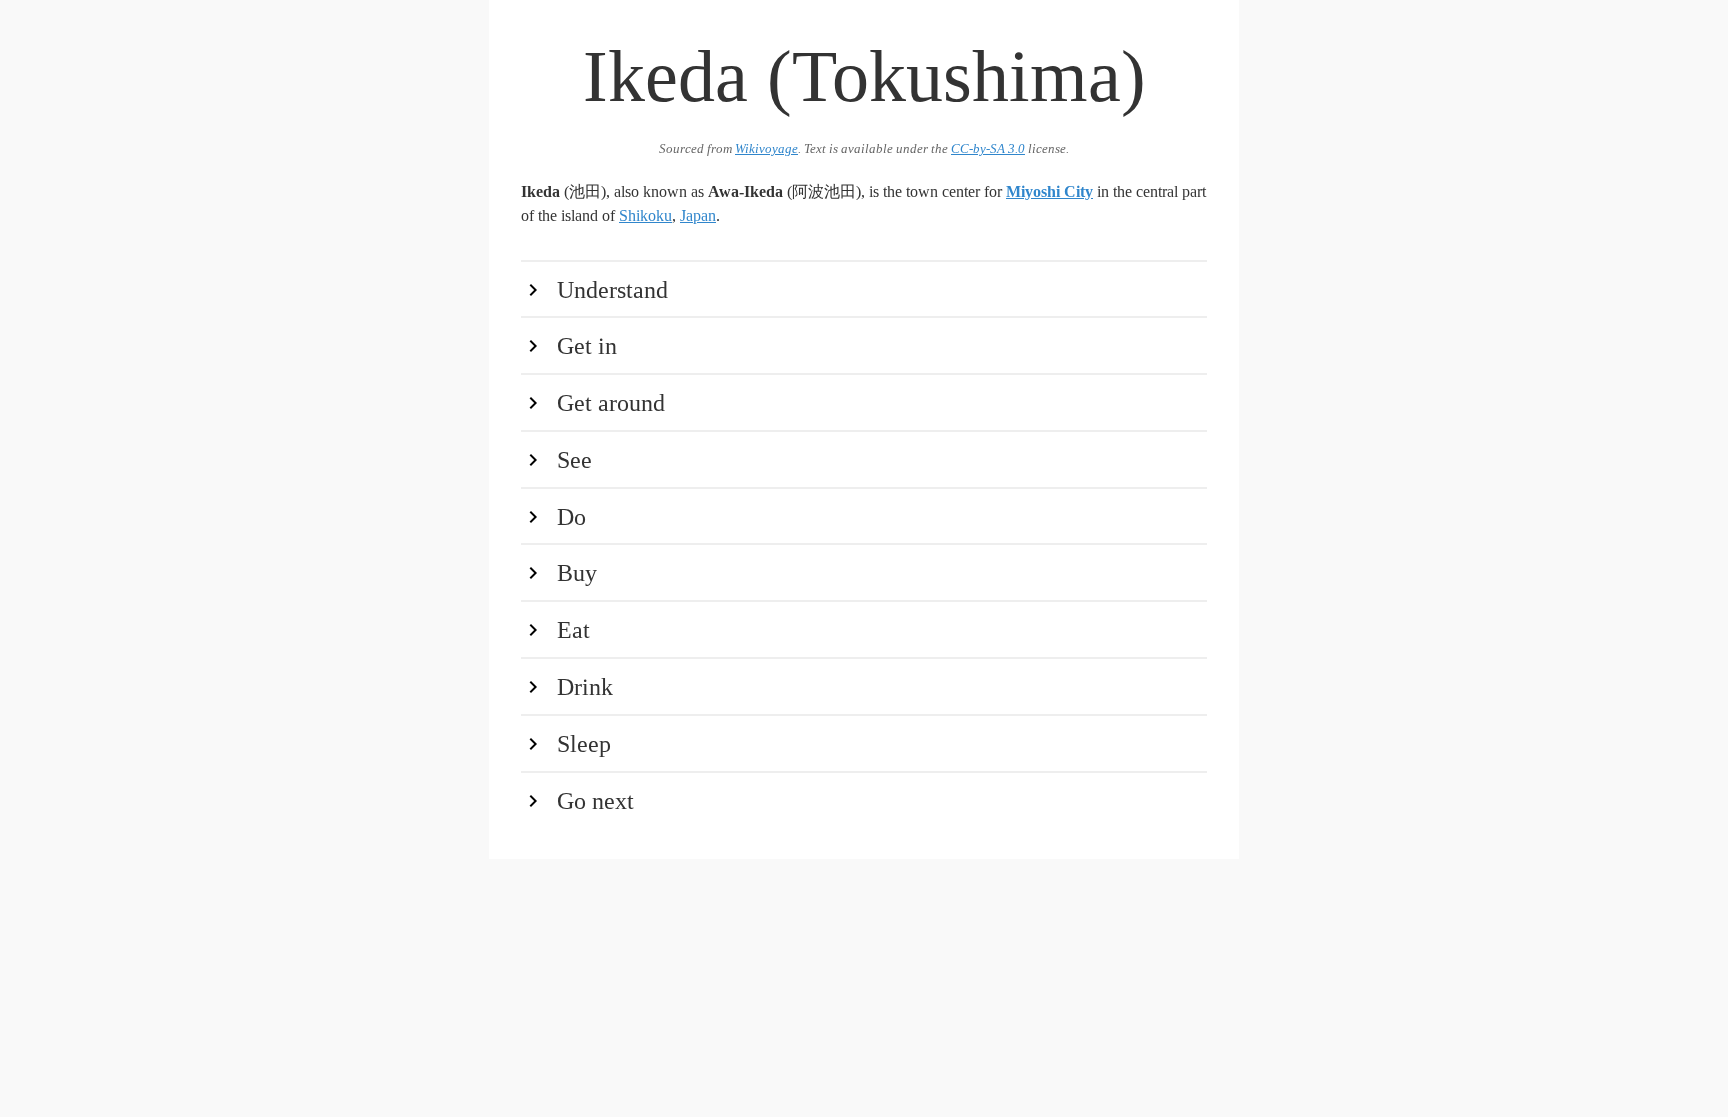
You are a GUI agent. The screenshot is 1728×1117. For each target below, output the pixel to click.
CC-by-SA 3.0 (988, 149)
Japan (698, 215)
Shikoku (645, 215)
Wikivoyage (766, 149)
